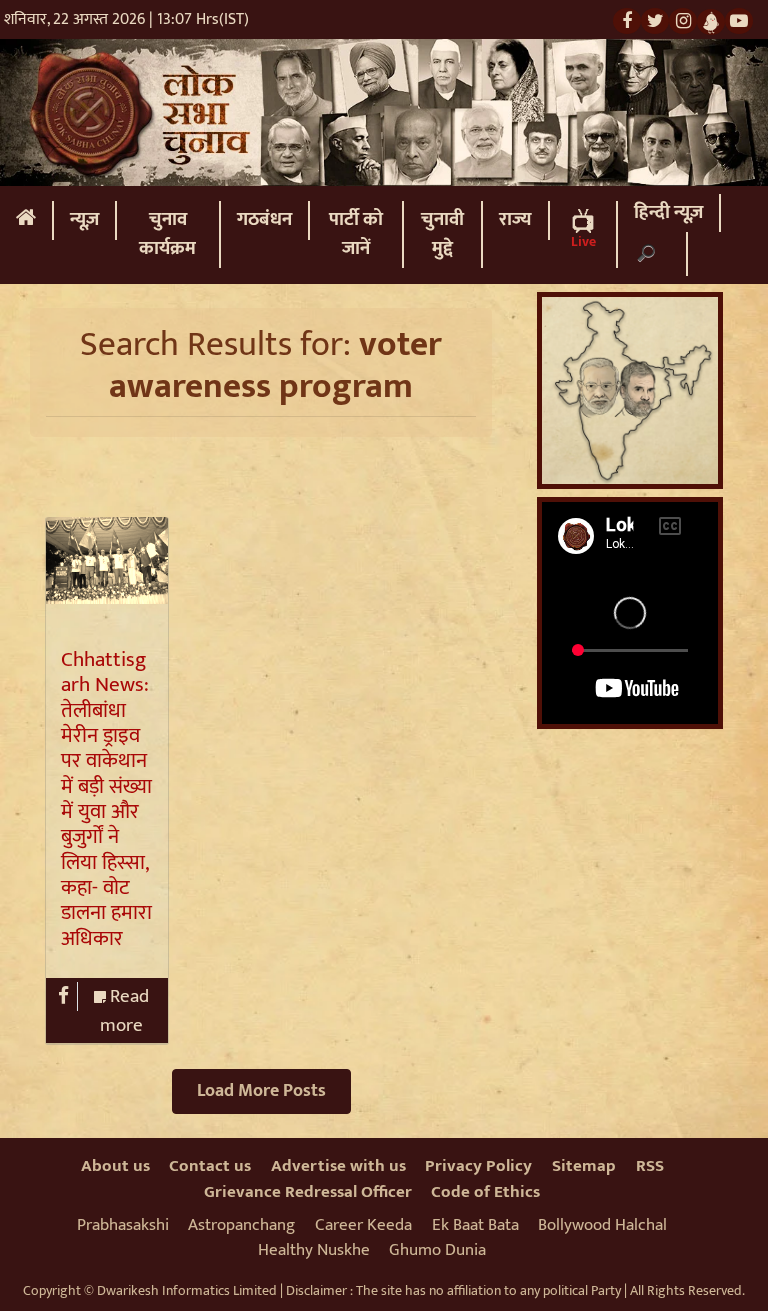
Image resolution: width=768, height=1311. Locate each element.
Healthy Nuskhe (314, 1250)
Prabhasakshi (123, 1225)
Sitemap (584, 1166)
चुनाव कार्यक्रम (167, 234)
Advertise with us (338, 1166)
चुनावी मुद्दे (442, 234)
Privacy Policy (478, 1166)
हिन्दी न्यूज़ (668, 212)
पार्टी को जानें (356, 234)
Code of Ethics (485, 1192)
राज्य (515, 219)
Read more (124, 1011)
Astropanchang (241, 1225)
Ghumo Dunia (437, 1250)
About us (115, 1166)
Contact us (210, 1166)
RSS (650, 1166)
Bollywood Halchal (602, 1225)
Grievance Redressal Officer (308, 1192)
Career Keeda (363, 1225)
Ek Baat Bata (475, 1225)
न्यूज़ (84, 219)
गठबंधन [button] (264, 219)
